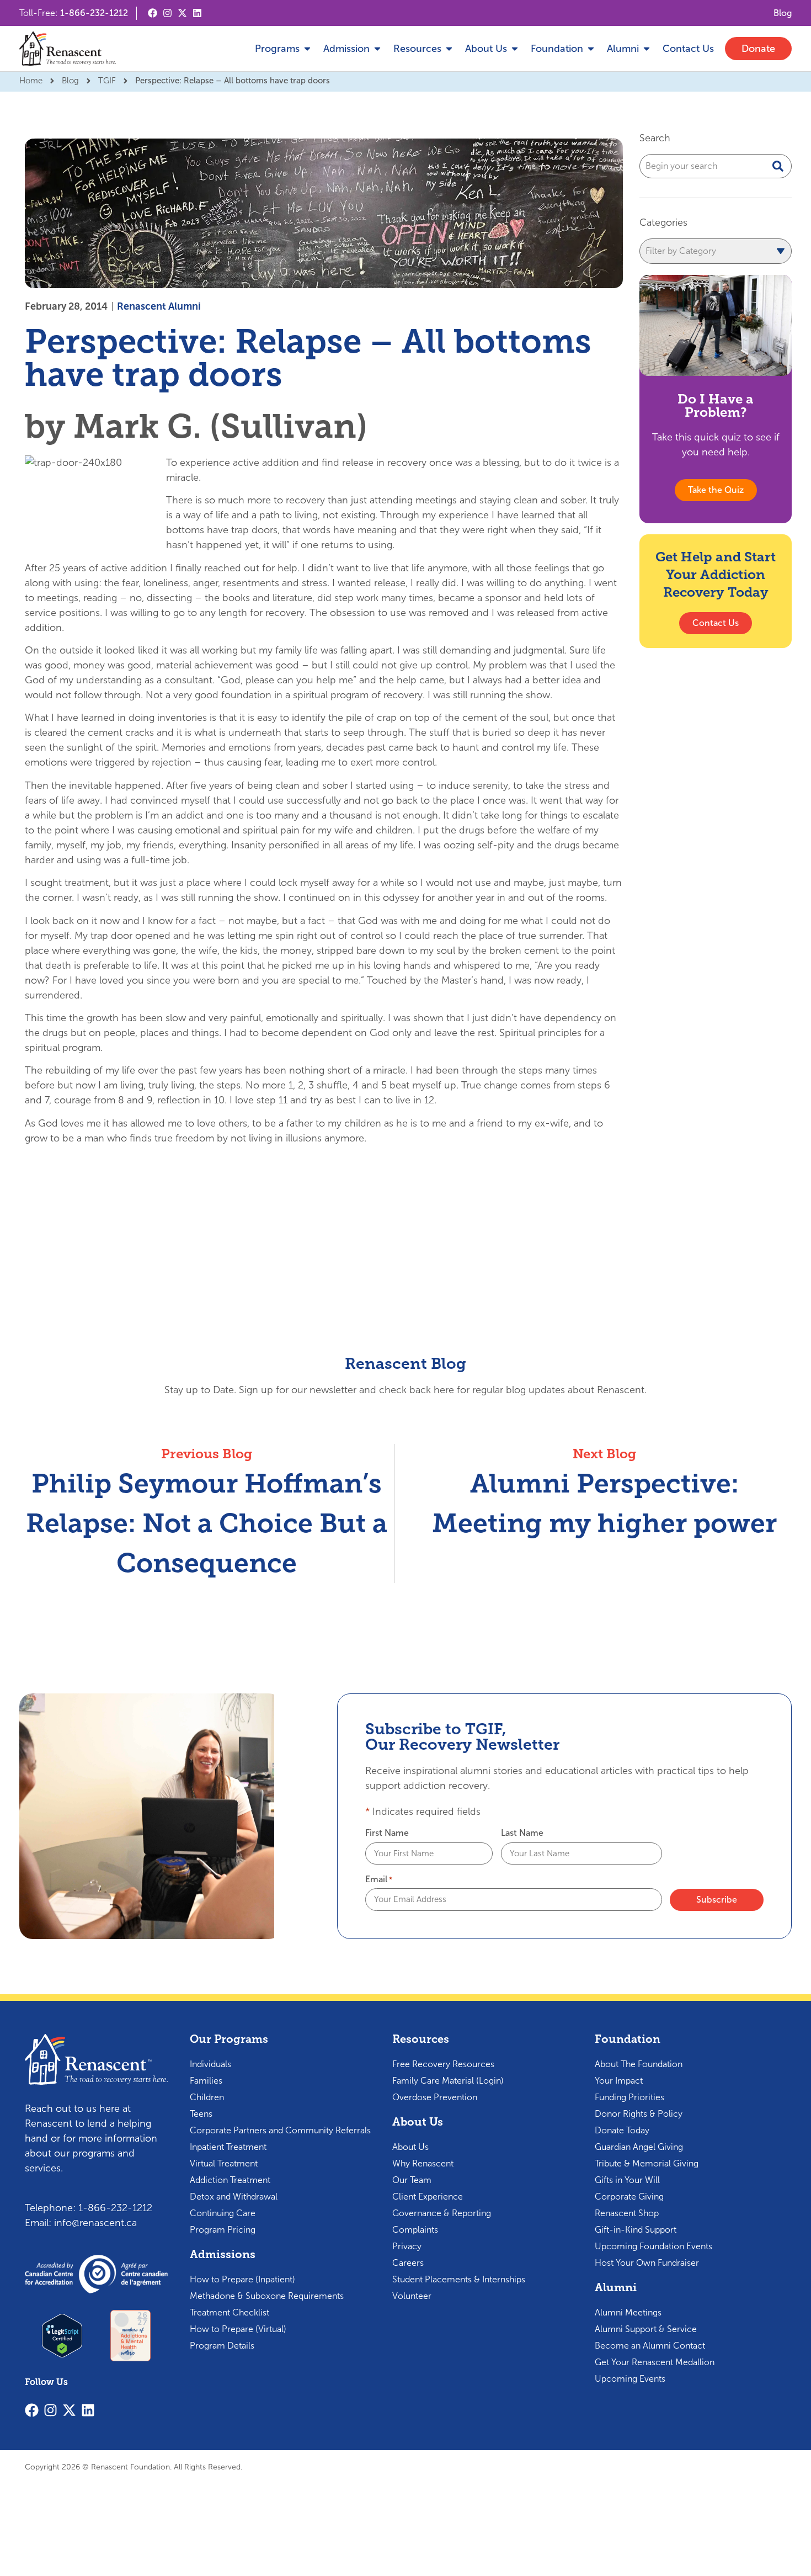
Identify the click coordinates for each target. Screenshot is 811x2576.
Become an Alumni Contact (650, 2346)
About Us (410, 2147)
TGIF (107, 81)
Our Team (412, 2180)
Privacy (407, 2246)
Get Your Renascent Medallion (655, 2362)
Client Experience (428, 2197)
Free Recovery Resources (443, 2064)
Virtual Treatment (224, 2163)
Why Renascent (423, 2163)
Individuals (210, 2064)
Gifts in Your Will (627, 2180)
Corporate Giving (629, 2197)
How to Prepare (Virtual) (238, 2329)
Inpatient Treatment (228, 2147)
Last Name (522, 1833)
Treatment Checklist (230, 2312)
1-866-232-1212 (94, 13)
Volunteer (412, 2296)
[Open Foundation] (591, 49)
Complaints (415, 2230)
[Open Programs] (307, 49)
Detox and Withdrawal (234, 2197)
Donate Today (622, 2130)
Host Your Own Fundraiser (647, 2263)
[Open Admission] (377, 49)
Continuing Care (223, 2213)
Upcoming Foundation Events (653, 2246)
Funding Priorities (629, 2097)
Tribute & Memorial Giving (647, 2163)
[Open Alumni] (647, 49)
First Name (387, 1833)
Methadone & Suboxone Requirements (267, 2296)
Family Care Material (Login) (448, 2081)
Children (207, 2097)
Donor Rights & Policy (639, 2114)
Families (206, 2081)
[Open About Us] (515, 49)
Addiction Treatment (230, 2180)
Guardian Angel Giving (639, 2147)
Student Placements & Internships (459, 2279)
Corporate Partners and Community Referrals (280, 2130)
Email (379, 1879)
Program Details (222, 2346)
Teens (201, 2114)
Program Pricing (223, 2230)
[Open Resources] (449, 49)
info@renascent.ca (95, 2223)
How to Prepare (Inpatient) (242, 2279)
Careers (408, 2263)
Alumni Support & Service (646, 2329)
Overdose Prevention (435, 2097)
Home (31, 81)
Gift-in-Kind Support (636, 2230)
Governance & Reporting (442, 2213)
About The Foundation (639, 2064)
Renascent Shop (627, 2213)
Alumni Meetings (628, 2312)
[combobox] (716, 166)
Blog (70, 81)
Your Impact (619, 2081)
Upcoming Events (630, 2379)
